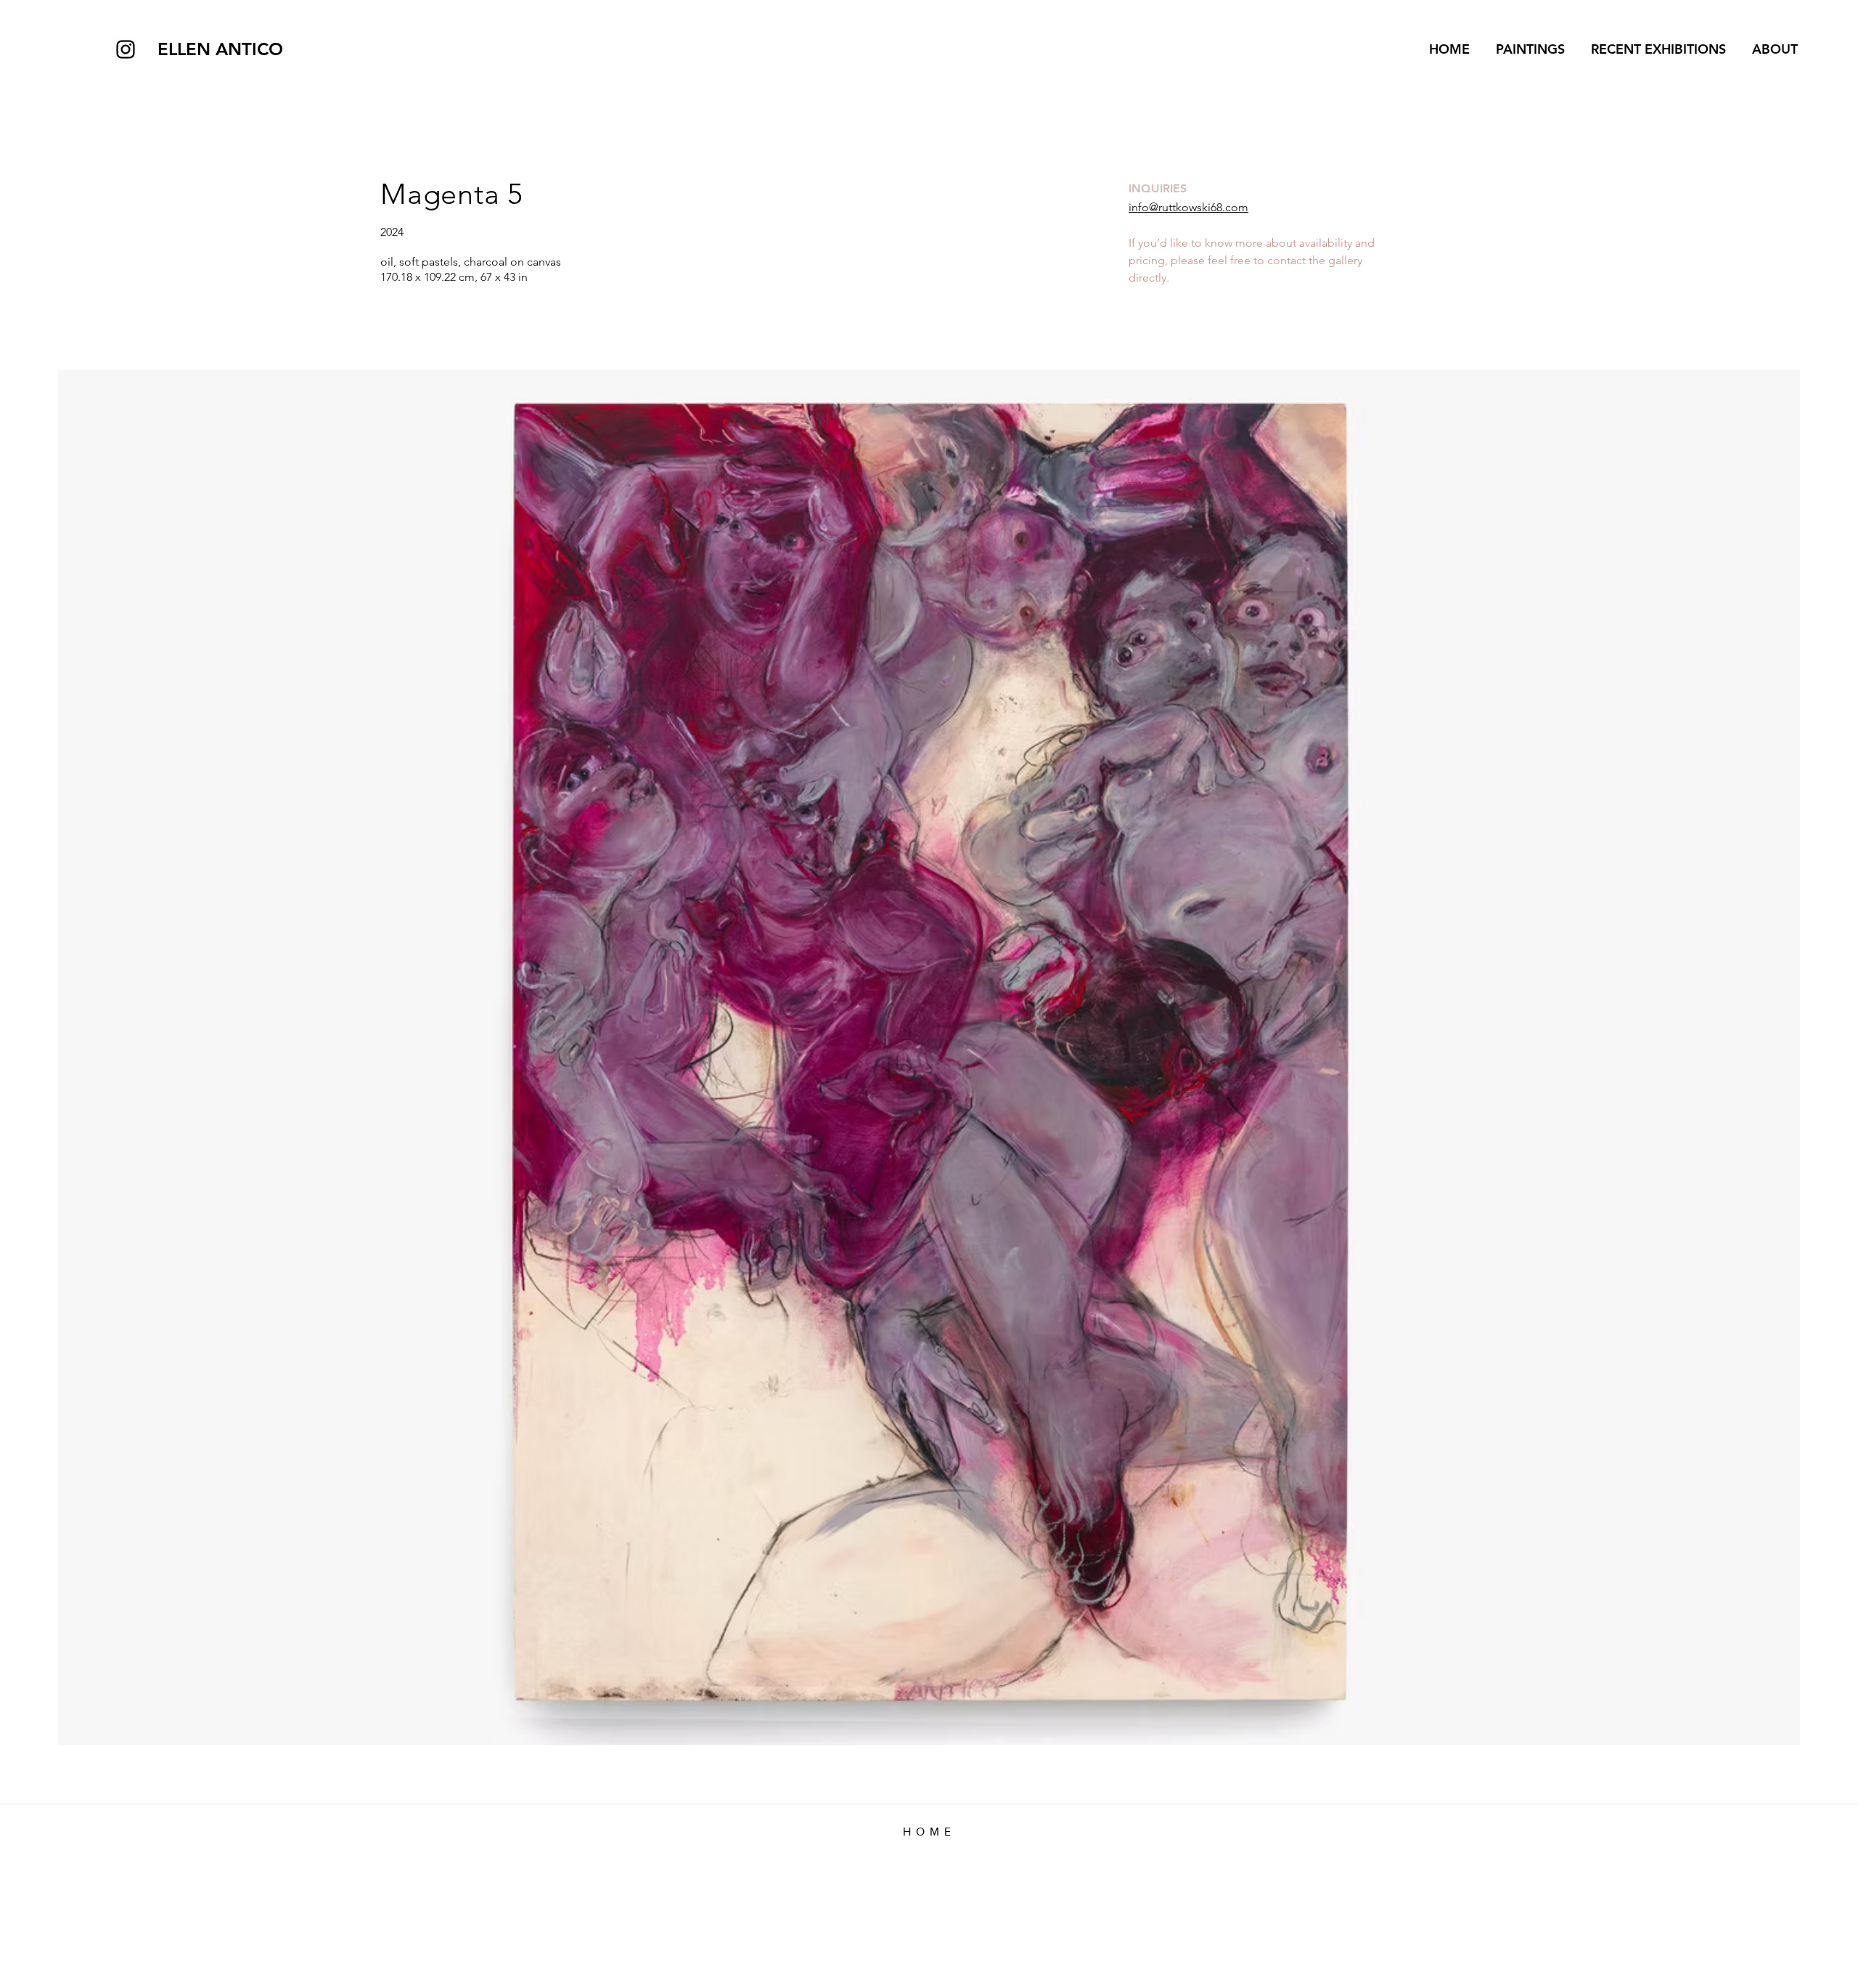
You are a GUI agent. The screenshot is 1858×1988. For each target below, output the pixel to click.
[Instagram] (126, 49)
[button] (1656, 49)
